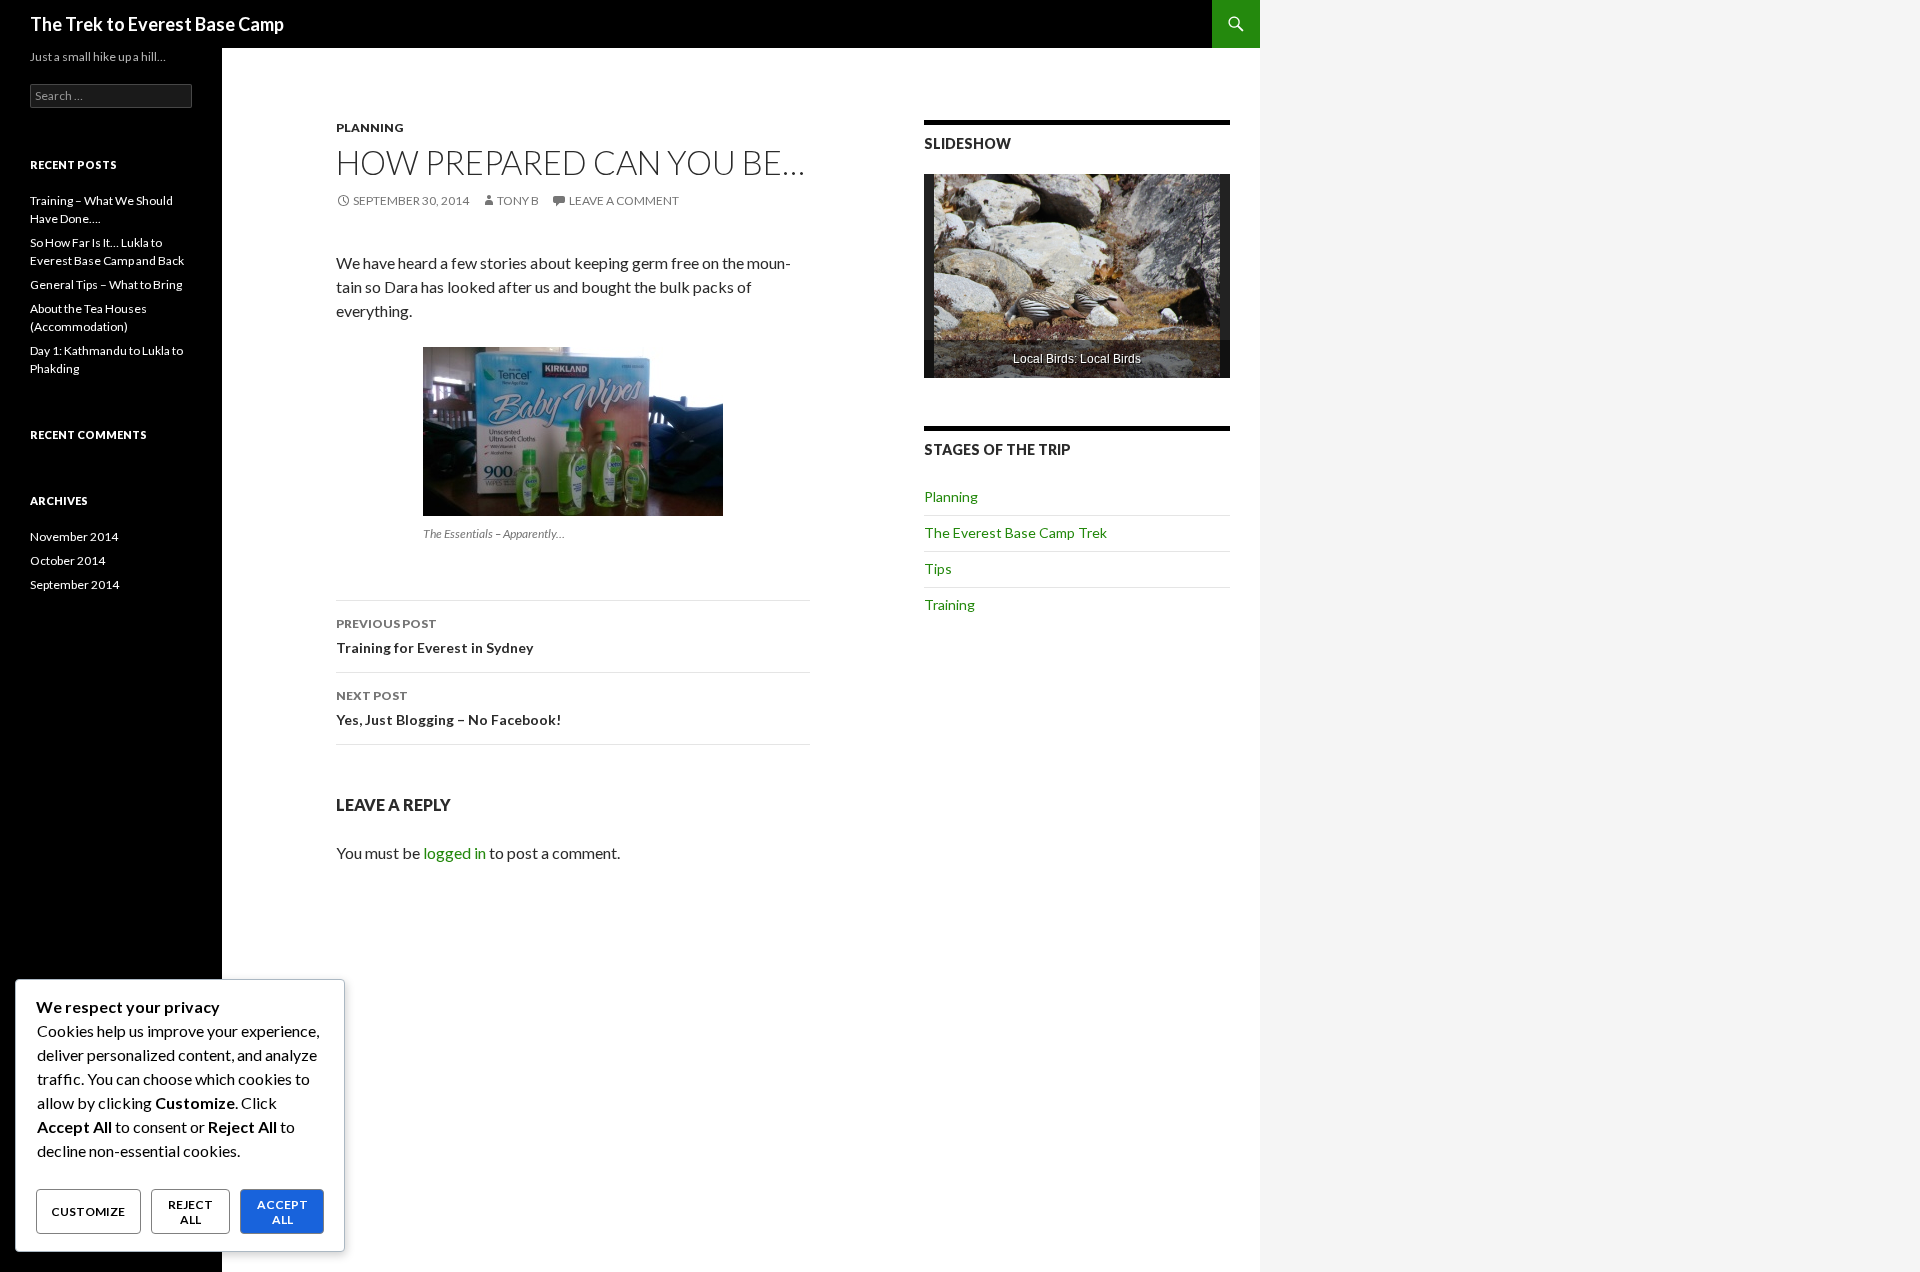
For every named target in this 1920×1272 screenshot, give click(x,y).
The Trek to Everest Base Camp (157, 24)
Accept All (282, 1212)
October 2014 (67, 560)
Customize (88, 1211)
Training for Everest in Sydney (434, 636)
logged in (454, 852)
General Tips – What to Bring (106, 284)
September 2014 (74, 584)
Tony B (518, 200)
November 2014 (74, 536)
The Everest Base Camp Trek (1015, 532)
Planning (369, 127)
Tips (938, 568)
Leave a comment (624, 200)
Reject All (190, 1212)
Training (949, 604)
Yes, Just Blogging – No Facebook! (448, 708)
